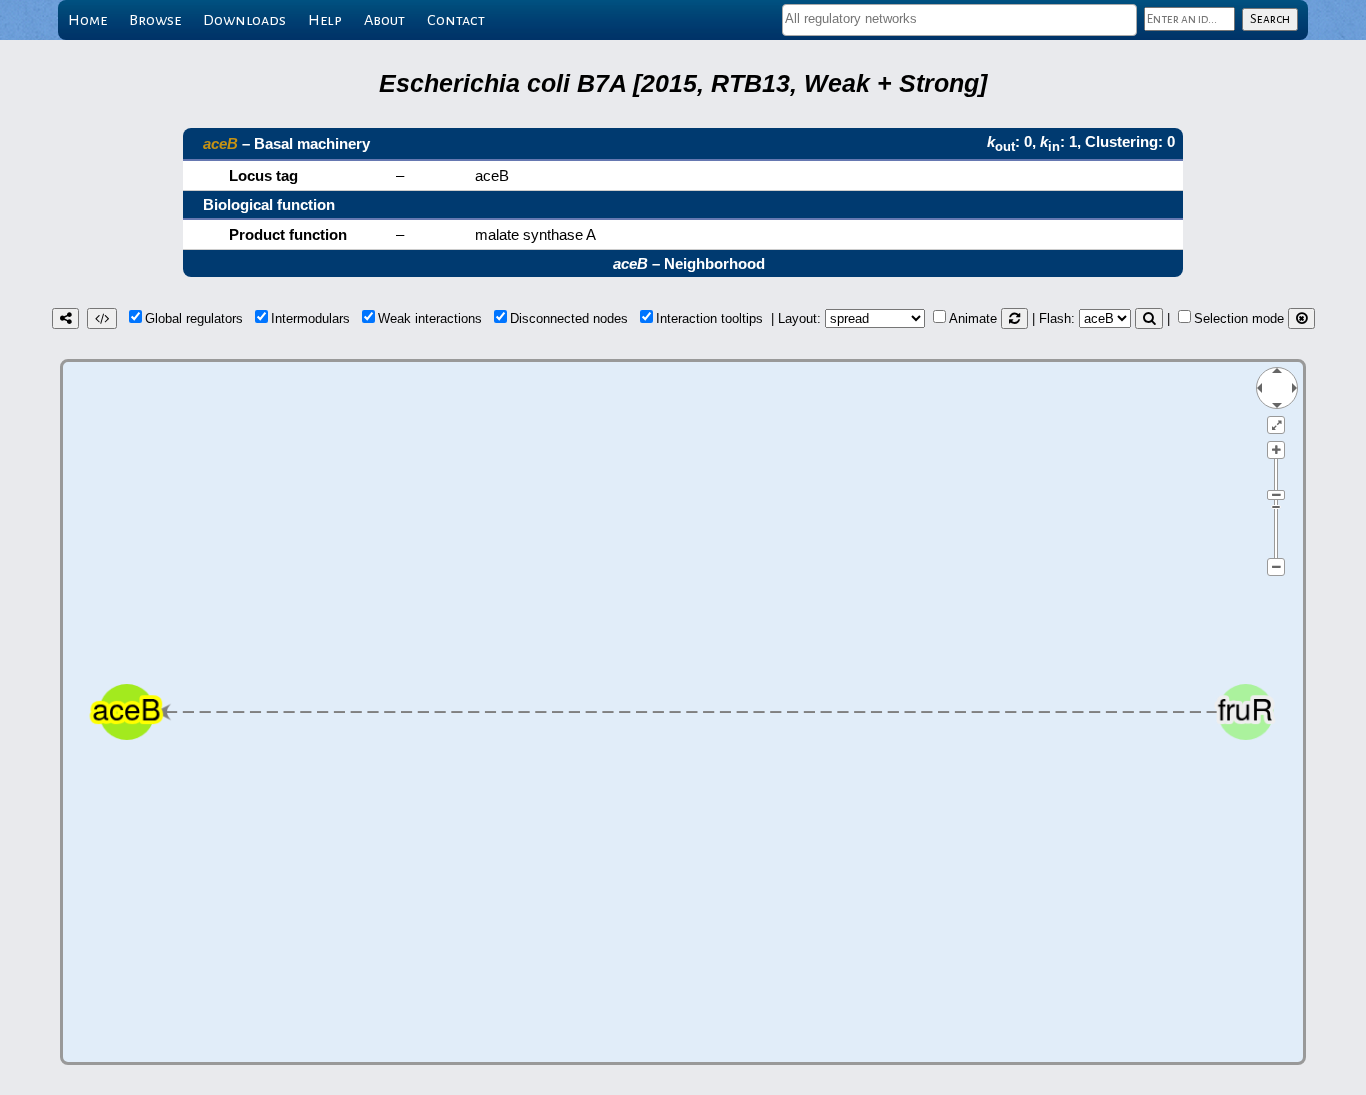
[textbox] (959, 18)
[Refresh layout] (1014, 318)
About (384, 20)
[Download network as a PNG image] (65, 318)
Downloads (244, 20)
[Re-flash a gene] (1149, 318)
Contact (456, 20)
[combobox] (959, 20)
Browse (155, 20)
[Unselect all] (1301, 318)
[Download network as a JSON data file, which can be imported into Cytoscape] (102, 318)
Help (325, 20)
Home (87, 20)
